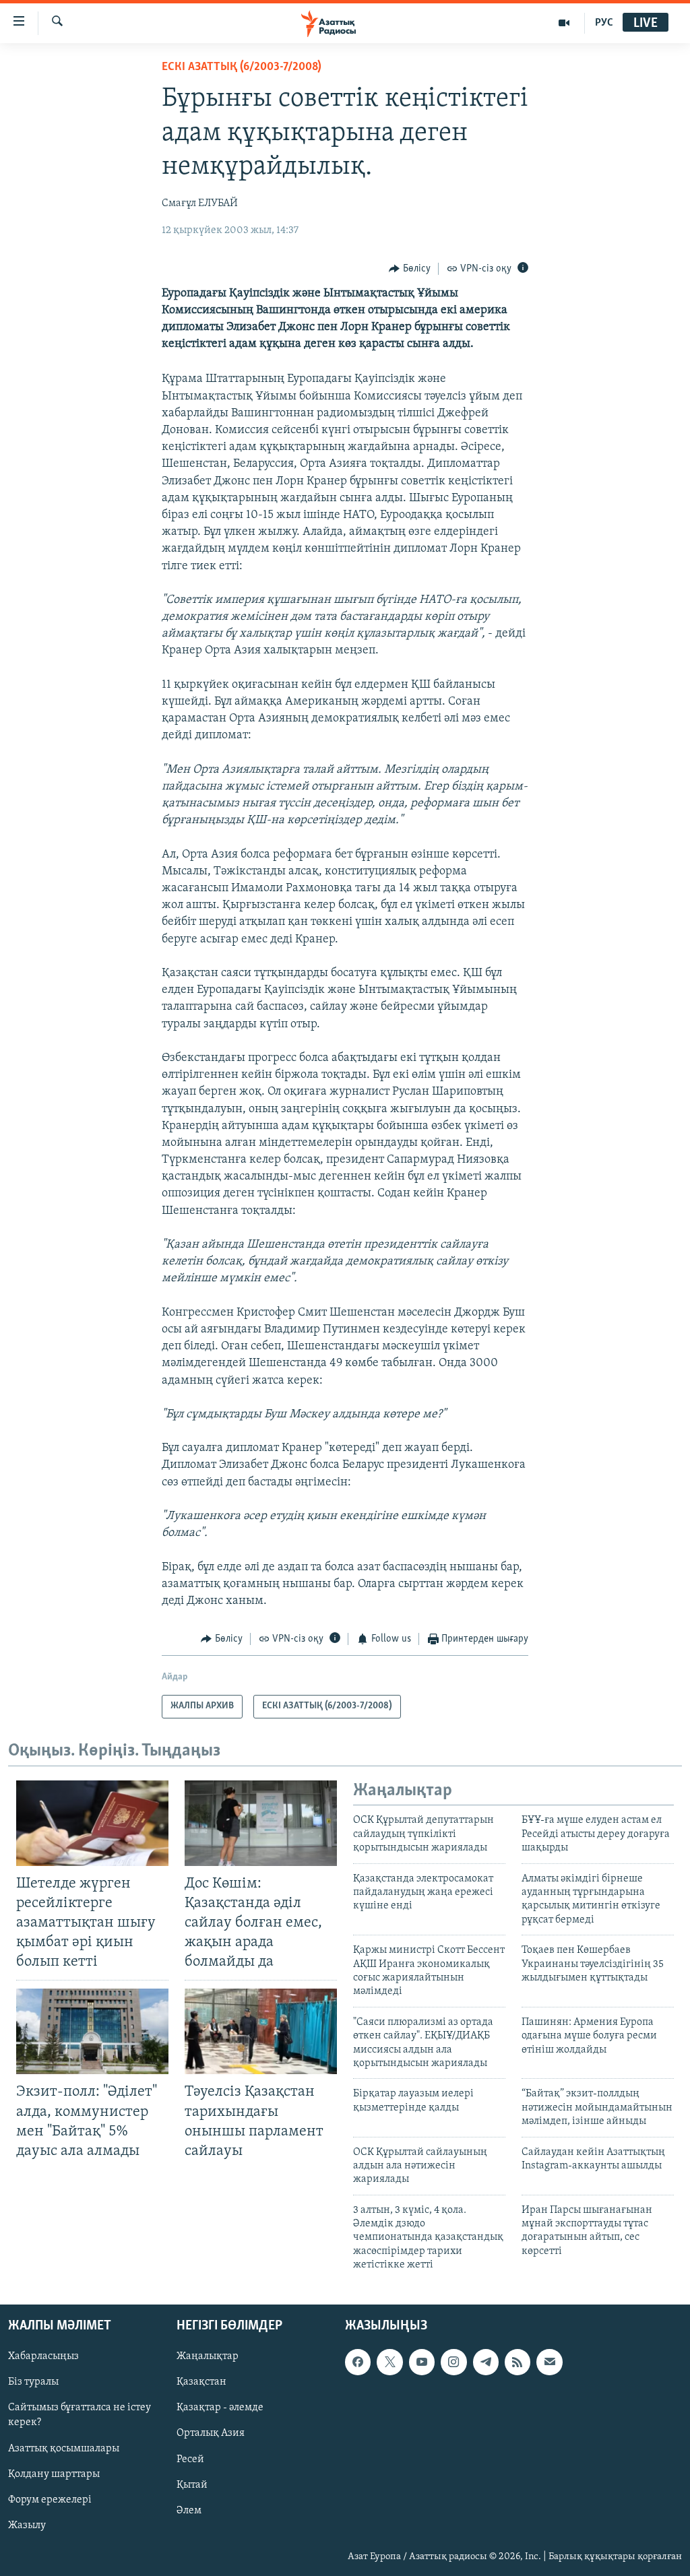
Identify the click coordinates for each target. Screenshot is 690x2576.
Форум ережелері (50, 2499)
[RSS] (517, 2362)
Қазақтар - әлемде (220, 2408)
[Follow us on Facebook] (358, 2362)
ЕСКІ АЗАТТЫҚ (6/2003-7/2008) (242, 67)
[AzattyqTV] (564, 23)
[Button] (410, 269)
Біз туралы (33, 2382)
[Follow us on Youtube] (422, 2362)
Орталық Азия (211, 2433)
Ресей (190, 2459)
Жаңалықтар (208, 2356)
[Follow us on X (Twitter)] (389, 2362)
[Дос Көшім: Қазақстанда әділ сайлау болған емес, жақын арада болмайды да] (261, 1823)
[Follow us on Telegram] (486, 2362)
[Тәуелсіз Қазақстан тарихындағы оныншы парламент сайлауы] (261, 2031)
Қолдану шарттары (54, 2474)
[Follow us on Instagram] (453, 2362)
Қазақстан (201, 2382)
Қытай (192, 2484)
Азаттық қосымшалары (64, 2448)
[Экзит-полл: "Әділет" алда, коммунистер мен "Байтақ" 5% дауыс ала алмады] (92, 2031)
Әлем (189, 2510)
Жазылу (27, 2525)
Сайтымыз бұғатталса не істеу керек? (80, 2415)
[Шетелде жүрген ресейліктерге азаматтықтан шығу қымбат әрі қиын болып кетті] (92, 1823)
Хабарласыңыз (43, 2356)
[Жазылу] (549, 2362)
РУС (604, 23)
